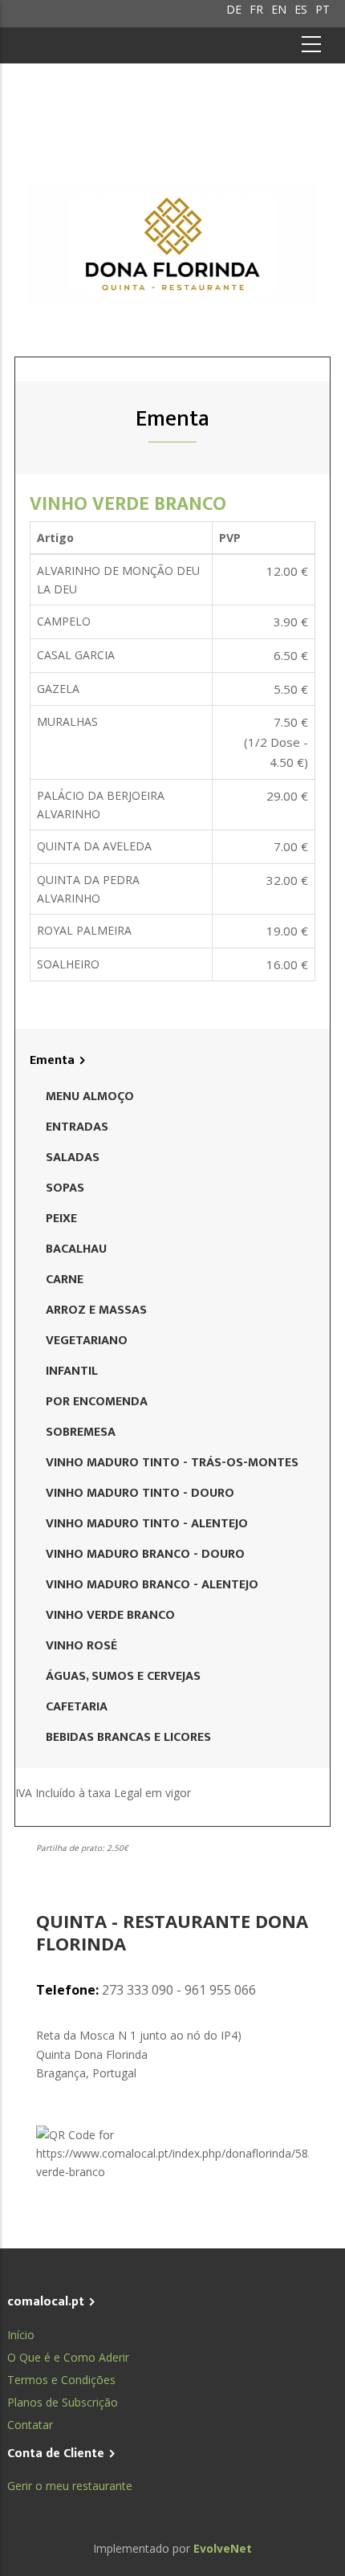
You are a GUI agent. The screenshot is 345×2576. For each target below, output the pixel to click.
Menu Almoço (90, 1096)
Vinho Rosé (81, 1646)
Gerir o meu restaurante (70, 2486)
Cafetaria (77, 1707)
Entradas (77, 1127)
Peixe (61, 1219)
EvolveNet (223, 2548)
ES (301, 9)
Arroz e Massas (96, 1310)
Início (21, 2335)
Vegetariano (87, 1341)
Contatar (30, 2425)
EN (279, 9)
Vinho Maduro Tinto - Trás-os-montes (172, 1463)
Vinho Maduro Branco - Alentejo (152, 1585)
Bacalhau (76, 1249)
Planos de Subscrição (63, 2402)
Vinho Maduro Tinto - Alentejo (147, 1524)
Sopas (65, 1188)
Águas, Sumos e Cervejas (123, 1676)
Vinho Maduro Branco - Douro (145, 1554)
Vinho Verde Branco (128, 504)
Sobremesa (81, 1432)
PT (323, 9)
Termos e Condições (61, 2380)
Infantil (72, 1371)
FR (256, 9)
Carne (65, 1280)
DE (234, 9)
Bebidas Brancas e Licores (128, 1737)
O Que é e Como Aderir (68, 2357)
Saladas (73, 1158)
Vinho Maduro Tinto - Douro (140, 1493)
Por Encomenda (97, 1402)
